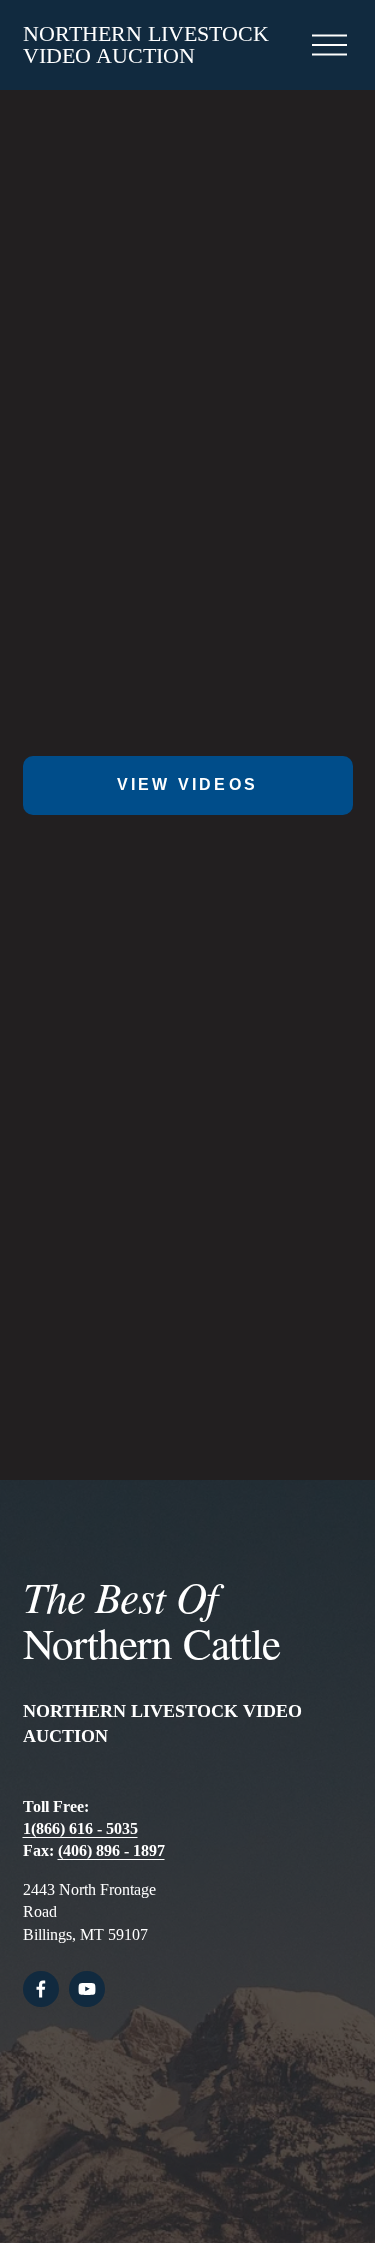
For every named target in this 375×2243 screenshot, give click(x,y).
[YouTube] (87, 1989)
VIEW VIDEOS (187, 784)
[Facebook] (41, 1989)
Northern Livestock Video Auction (146, 44)
